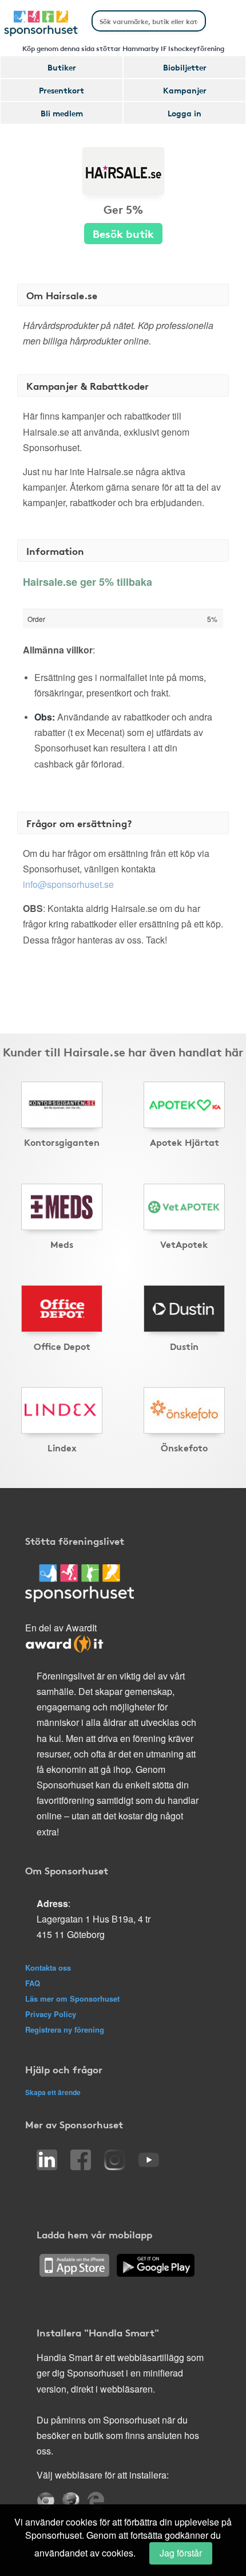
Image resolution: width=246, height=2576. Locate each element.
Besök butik (123, 233)
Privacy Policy (51, 2014)
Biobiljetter (185, 67)
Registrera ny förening (65, 2029)
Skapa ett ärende (53, 2092)
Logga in (184, 113)
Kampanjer (185, 90)
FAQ (33, 1983)
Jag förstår (181, 2553)
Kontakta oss (48, 1968)
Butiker (62, 67)
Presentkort (61, 90)
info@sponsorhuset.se (68, 884)
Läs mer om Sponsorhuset (72, 1998)
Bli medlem (62, 113)
